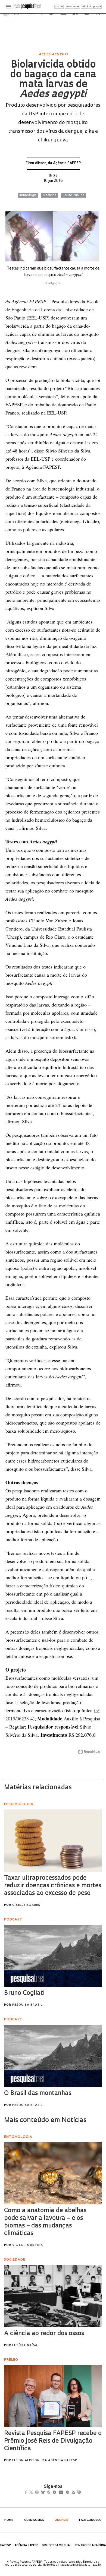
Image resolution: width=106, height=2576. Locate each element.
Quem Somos (34, 2520)
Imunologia (28, 195)
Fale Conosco (90, 2520)
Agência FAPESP (26, 2545)
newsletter (72, 7)
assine (59, 7)
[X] (33, 2493)
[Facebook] (27, 2493)
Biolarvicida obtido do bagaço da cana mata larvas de (53, 80)
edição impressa (91, 7)
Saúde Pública (73, 195)
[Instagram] (41, 2493)
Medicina (50, 195)
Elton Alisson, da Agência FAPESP (53, 163)
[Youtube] (73, 2493)
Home (9, 2520)
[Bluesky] (49, 2493)
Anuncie (62, 2520)
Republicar (92, 1752)
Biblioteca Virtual (57, 2545)
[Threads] (57, 2493)
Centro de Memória (90, 2545)
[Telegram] (64, 2493)
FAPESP (6, 2545)
